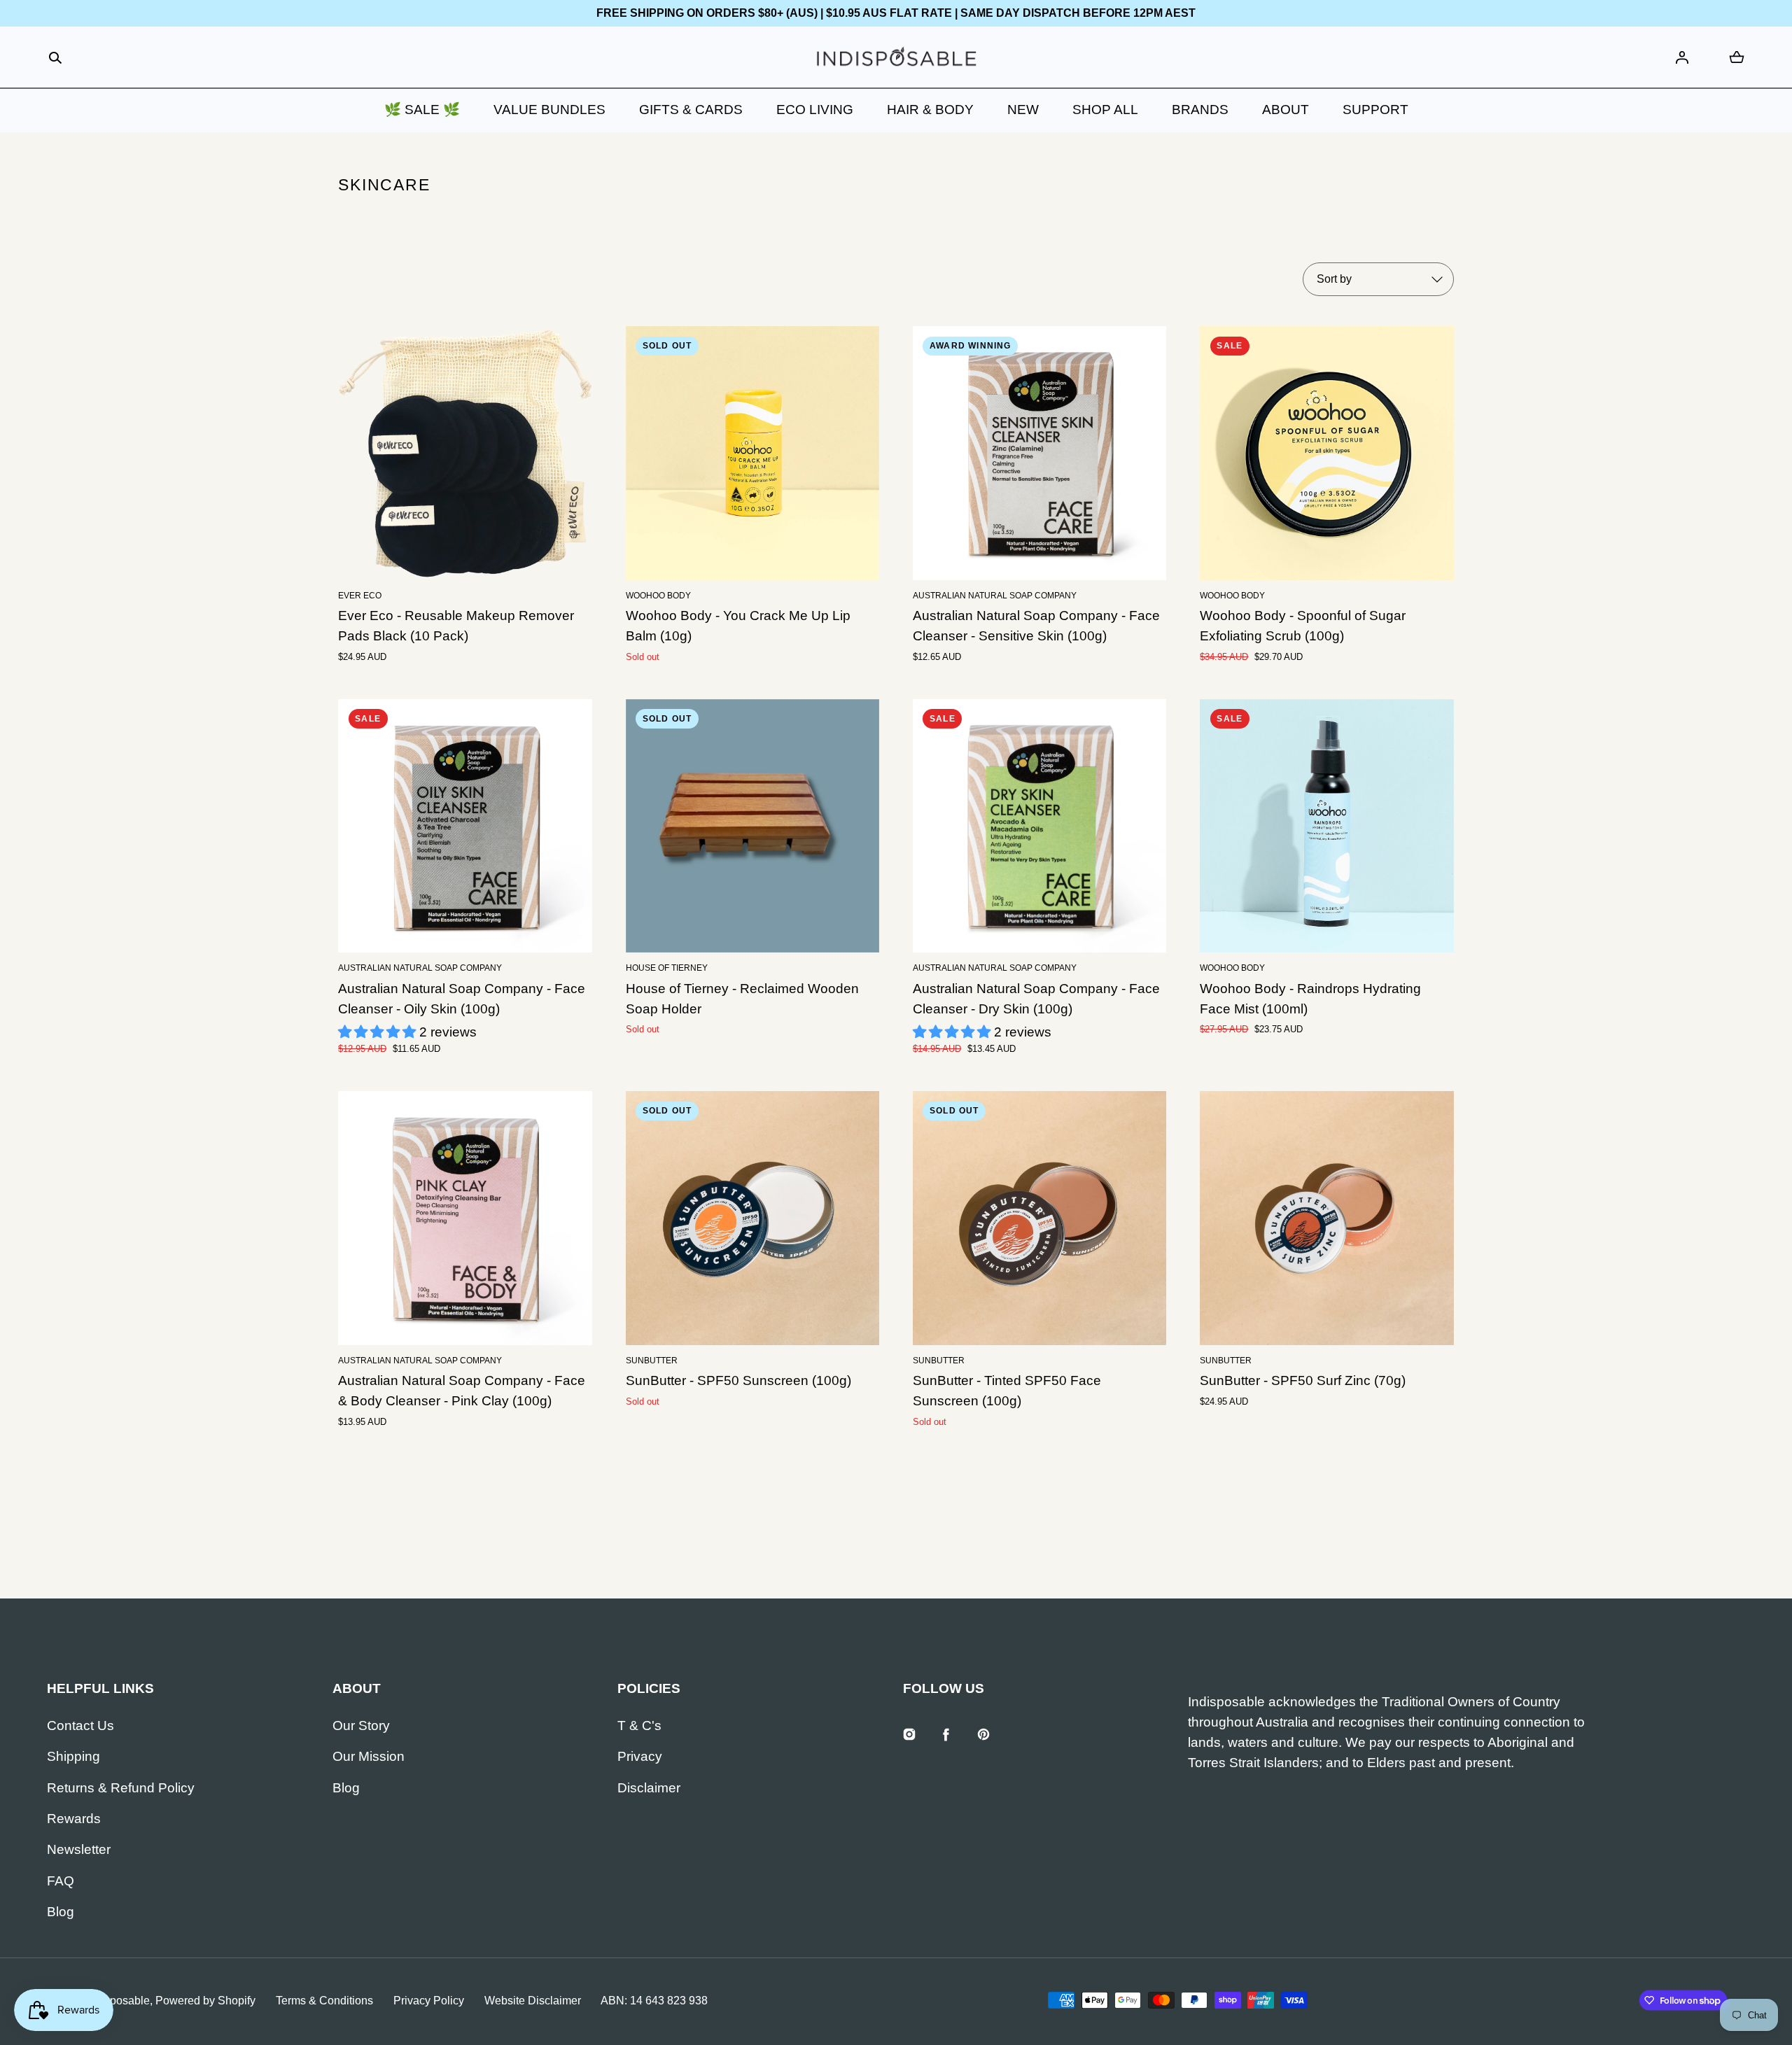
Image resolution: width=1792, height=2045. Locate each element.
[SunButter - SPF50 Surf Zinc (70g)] (1326, 1218)
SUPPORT (1375, 110)
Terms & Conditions (324, 2001)
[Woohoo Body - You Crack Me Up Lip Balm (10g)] (752, 453)
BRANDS (1200, 110)
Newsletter (79, 1849)
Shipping (73, 1756)
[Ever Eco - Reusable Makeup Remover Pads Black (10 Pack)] (465, 453)
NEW (1023, 110)
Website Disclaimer (533, 2001)
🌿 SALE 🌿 (422, 110)
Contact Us (80, 1726)
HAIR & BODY (930, 110)
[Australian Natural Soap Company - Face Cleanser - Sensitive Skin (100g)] (1039, 453)
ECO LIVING (815, 110)
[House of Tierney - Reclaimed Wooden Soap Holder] (752, 826)
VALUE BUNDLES (549, 110)
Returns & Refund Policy (121, 1788)
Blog (61, 1912)
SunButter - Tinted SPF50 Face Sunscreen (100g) (1007, 1391)
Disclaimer (649, 1788)
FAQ (61, 1881)
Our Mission (369, 1756)
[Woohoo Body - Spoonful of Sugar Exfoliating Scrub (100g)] (1326, 453)
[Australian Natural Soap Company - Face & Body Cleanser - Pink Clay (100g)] (465, 1218)
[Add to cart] (561, 550)
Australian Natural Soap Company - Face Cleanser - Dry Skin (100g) (1036, 999)
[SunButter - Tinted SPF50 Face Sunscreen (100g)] (1039, 1218)
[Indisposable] (896, 58)
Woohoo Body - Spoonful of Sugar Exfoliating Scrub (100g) (1303, 626)
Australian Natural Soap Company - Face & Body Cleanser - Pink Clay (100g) (462, 1391)
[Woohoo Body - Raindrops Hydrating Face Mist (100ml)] (1326, 826)
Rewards (74, 1819)
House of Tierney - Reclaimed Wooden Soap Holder (742, 999)
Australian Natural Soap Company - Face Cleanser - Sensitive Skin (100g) (1036, 626)
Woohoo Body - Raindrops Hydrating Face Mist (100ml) (1310, 999)
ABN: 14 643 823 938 (654, 2001)
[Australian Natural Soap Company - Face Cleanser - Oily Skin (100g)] (465, 826)
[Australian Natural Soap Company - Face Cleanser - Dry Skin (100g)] (1039, 826)
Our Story (361, 1726)
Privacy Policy (429, 2001)
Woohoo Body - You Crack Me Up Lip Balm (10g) (738, 626)
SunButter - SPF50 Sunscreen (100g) (738, 1380)
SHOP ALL (1105, 110)
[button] (55, 58)
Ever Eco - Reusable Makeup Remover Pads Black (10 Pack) (456, 626)
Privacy (640, 1756)
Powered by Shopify (205, 2001)
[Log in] (1682, 57)
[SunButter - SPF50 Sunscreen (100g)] (752, 1218)
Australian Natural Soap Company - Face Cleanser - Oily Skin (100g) (462, 999)
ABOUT (1286, 110)
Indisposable (118, 2001)
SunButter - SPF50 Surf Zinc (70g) (1303, 1380)
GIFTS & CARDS (691, 110)
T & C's (639, 1726)
